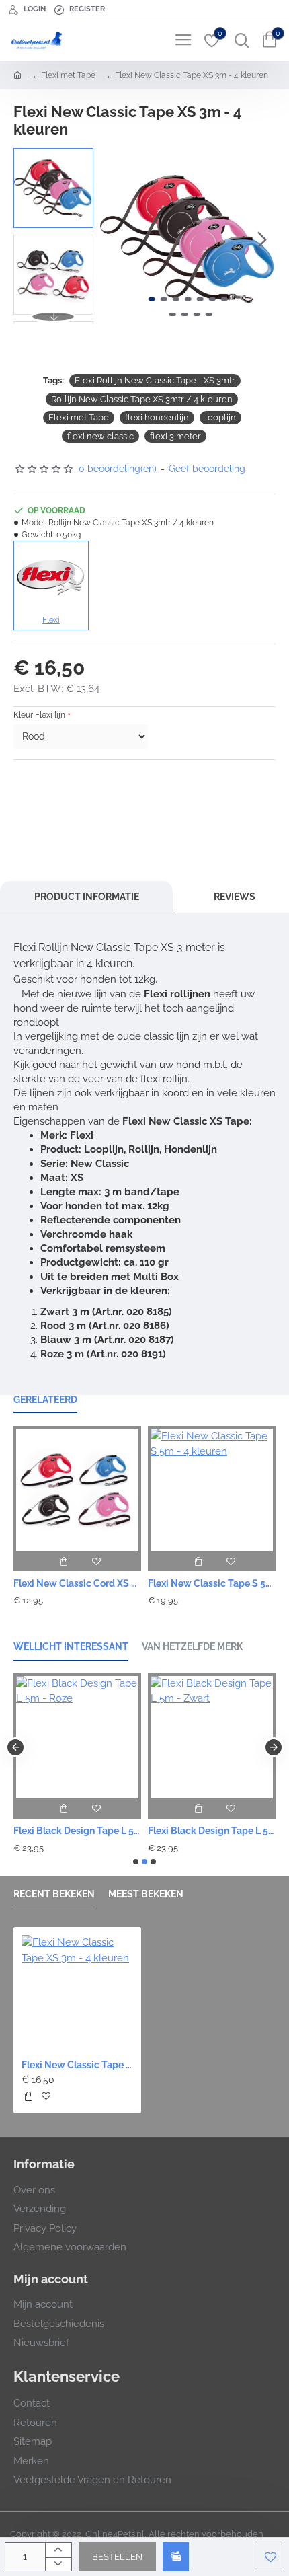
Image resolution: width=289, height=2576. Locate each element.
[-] (58, 2564)
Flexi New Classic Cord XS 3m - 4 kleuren (77, 1583)
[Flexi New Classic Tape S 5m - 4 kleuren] (212, 1488)
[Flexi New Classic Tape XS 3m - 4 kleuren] (77, 1991)
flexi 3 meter (175, 436)
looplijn (220, 417)
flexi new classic (100, 436)
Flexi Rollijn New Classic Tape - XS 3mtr (155, 380)
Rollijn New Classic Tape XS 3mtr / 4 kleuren (142, 399)
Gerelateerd (45, 1400)
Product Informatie (87, 897)
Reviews (235, 897)
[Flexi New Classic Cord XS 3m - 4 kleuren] (77, 1488)
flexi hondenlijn (157, 417)
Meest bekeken (146, 1894)
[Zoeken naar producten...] (239, 40)
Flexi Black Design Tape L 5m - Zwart (212, 1831)
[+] (58, 2550)
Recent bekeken (54, 1894)
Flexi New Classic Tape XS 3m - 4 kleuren (77, 2065)
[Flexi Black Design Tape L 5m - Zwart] (212, 1736)
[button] (114, 239)
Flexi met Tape (68, 75)
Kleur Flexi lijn (39, 715)
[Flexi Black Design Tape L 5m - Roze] (77, 1736)
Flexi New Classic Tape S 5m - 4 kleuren (212, 1583)
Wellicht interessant (71, 1646)
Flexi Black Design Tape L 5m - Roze (77, 1831)
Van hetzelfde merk (192, 1646)
